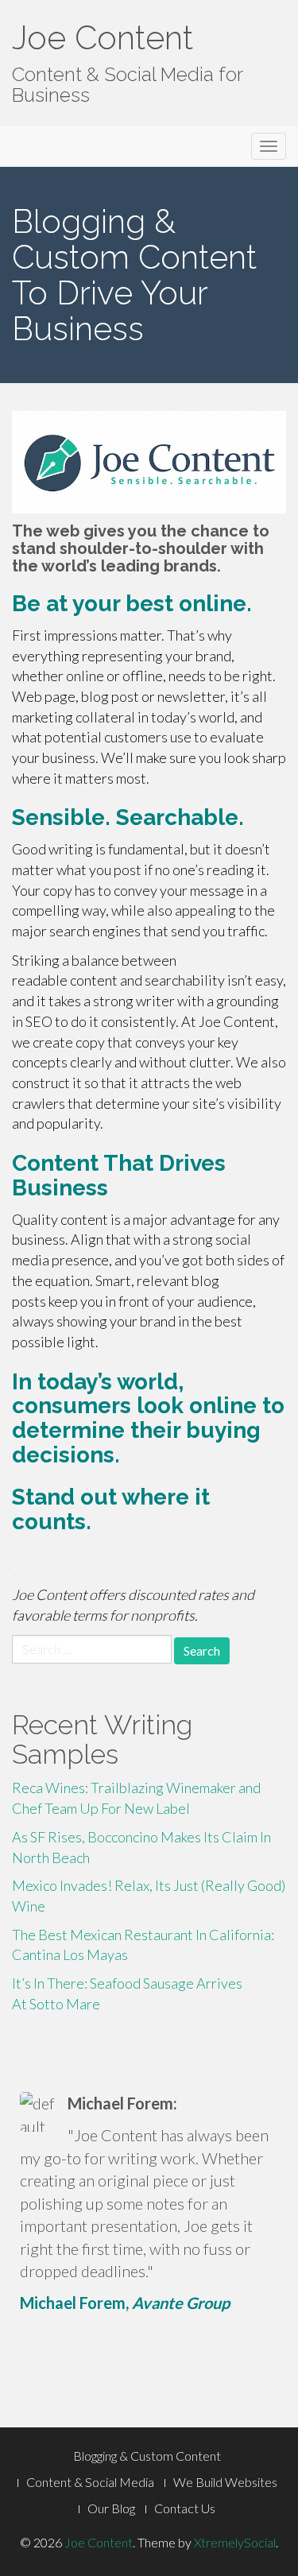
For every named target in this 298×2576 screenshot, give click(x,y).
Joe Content (103, 38)
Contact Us (185, 2508)
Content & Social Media (90, 2482)
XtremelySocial (235, 2542)
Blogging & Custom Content (147, 2456)
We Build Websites (225, 2482)
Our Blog (111, 2508)
